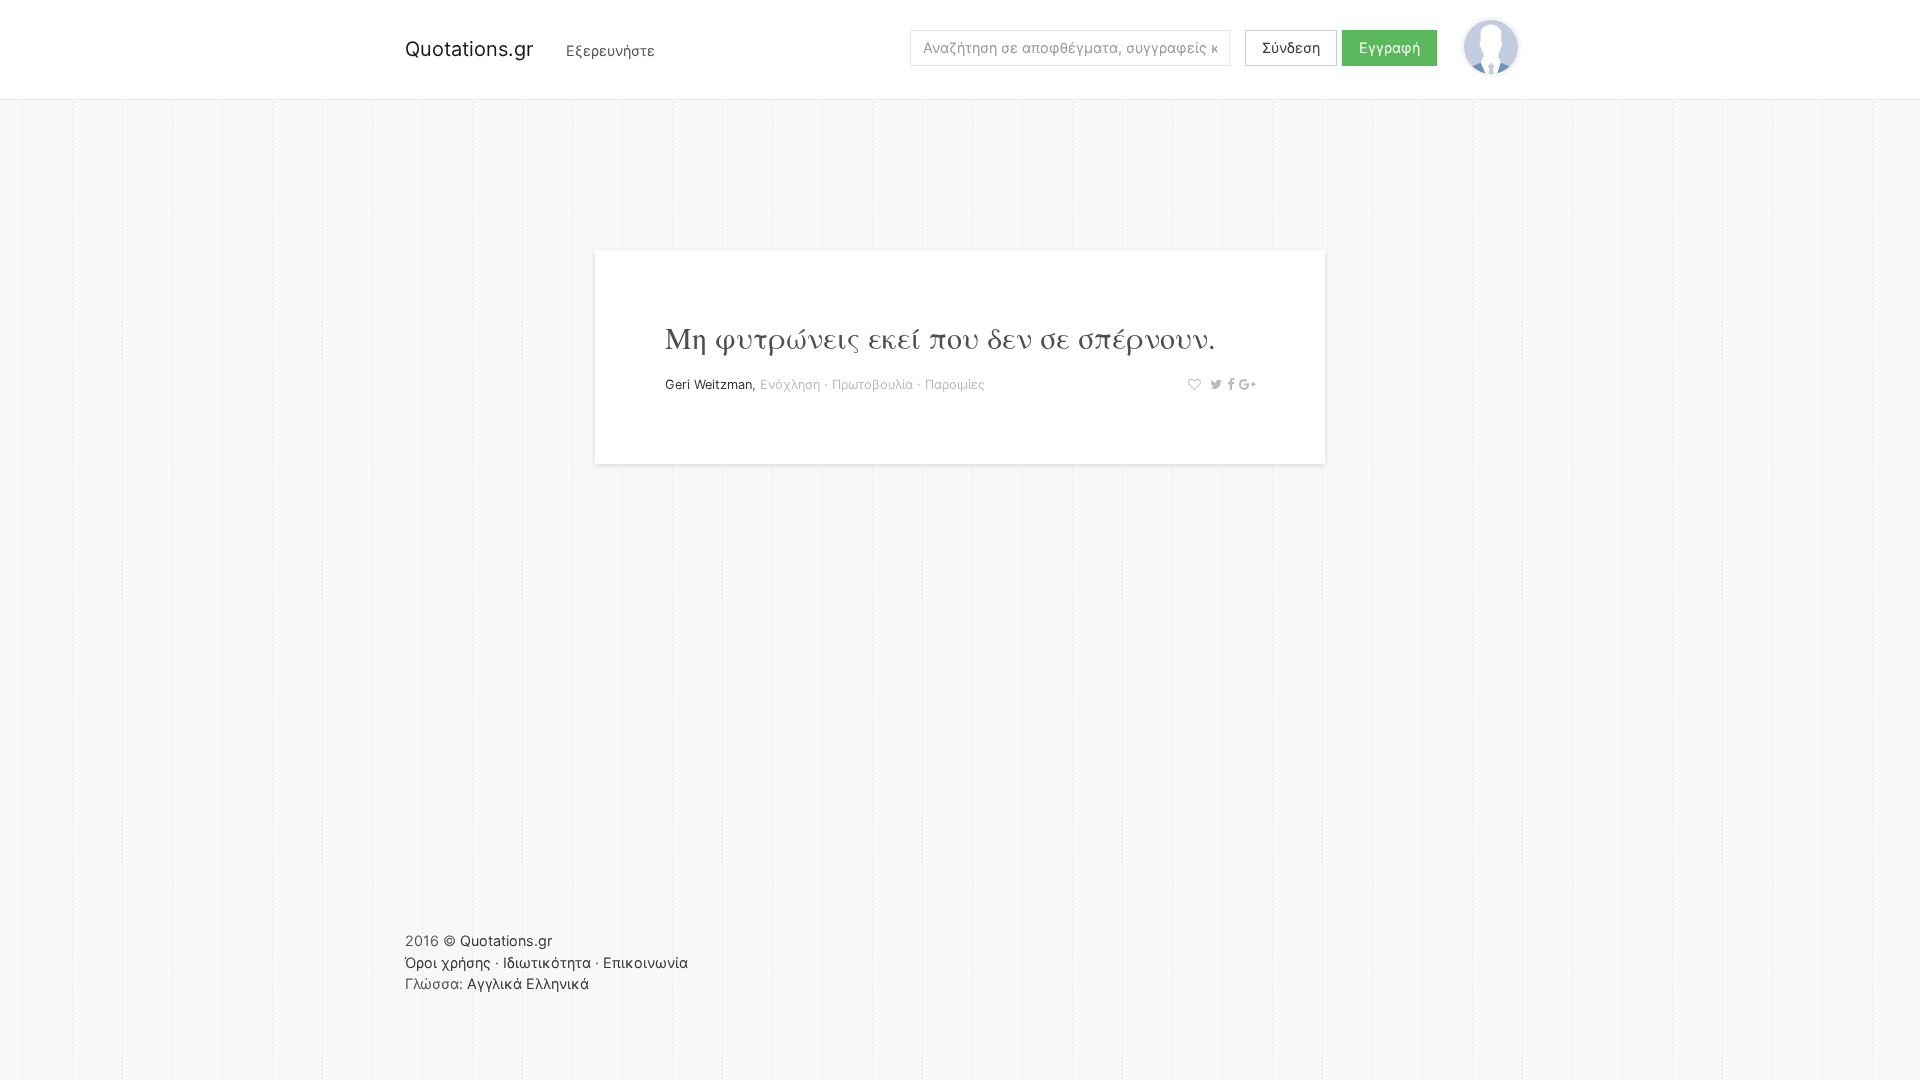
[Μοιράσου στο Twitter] (1213, 384)
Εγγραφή (1389, 47)
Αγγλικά (494, 983)
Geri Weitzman (708, 384)
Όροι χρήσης (448, 962)
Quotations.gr (469, 49)
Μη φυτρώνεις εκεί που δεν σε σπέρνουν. (940, 337)
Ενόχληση (790, 384)
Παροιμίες (955, 384)
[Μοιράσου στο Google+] (1244, 384)
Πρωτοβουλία (872, 384)
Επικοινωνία (645, 962)
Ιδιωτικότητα (547, 962)
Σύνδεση (1291, 47)
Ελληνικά (557, 983)
